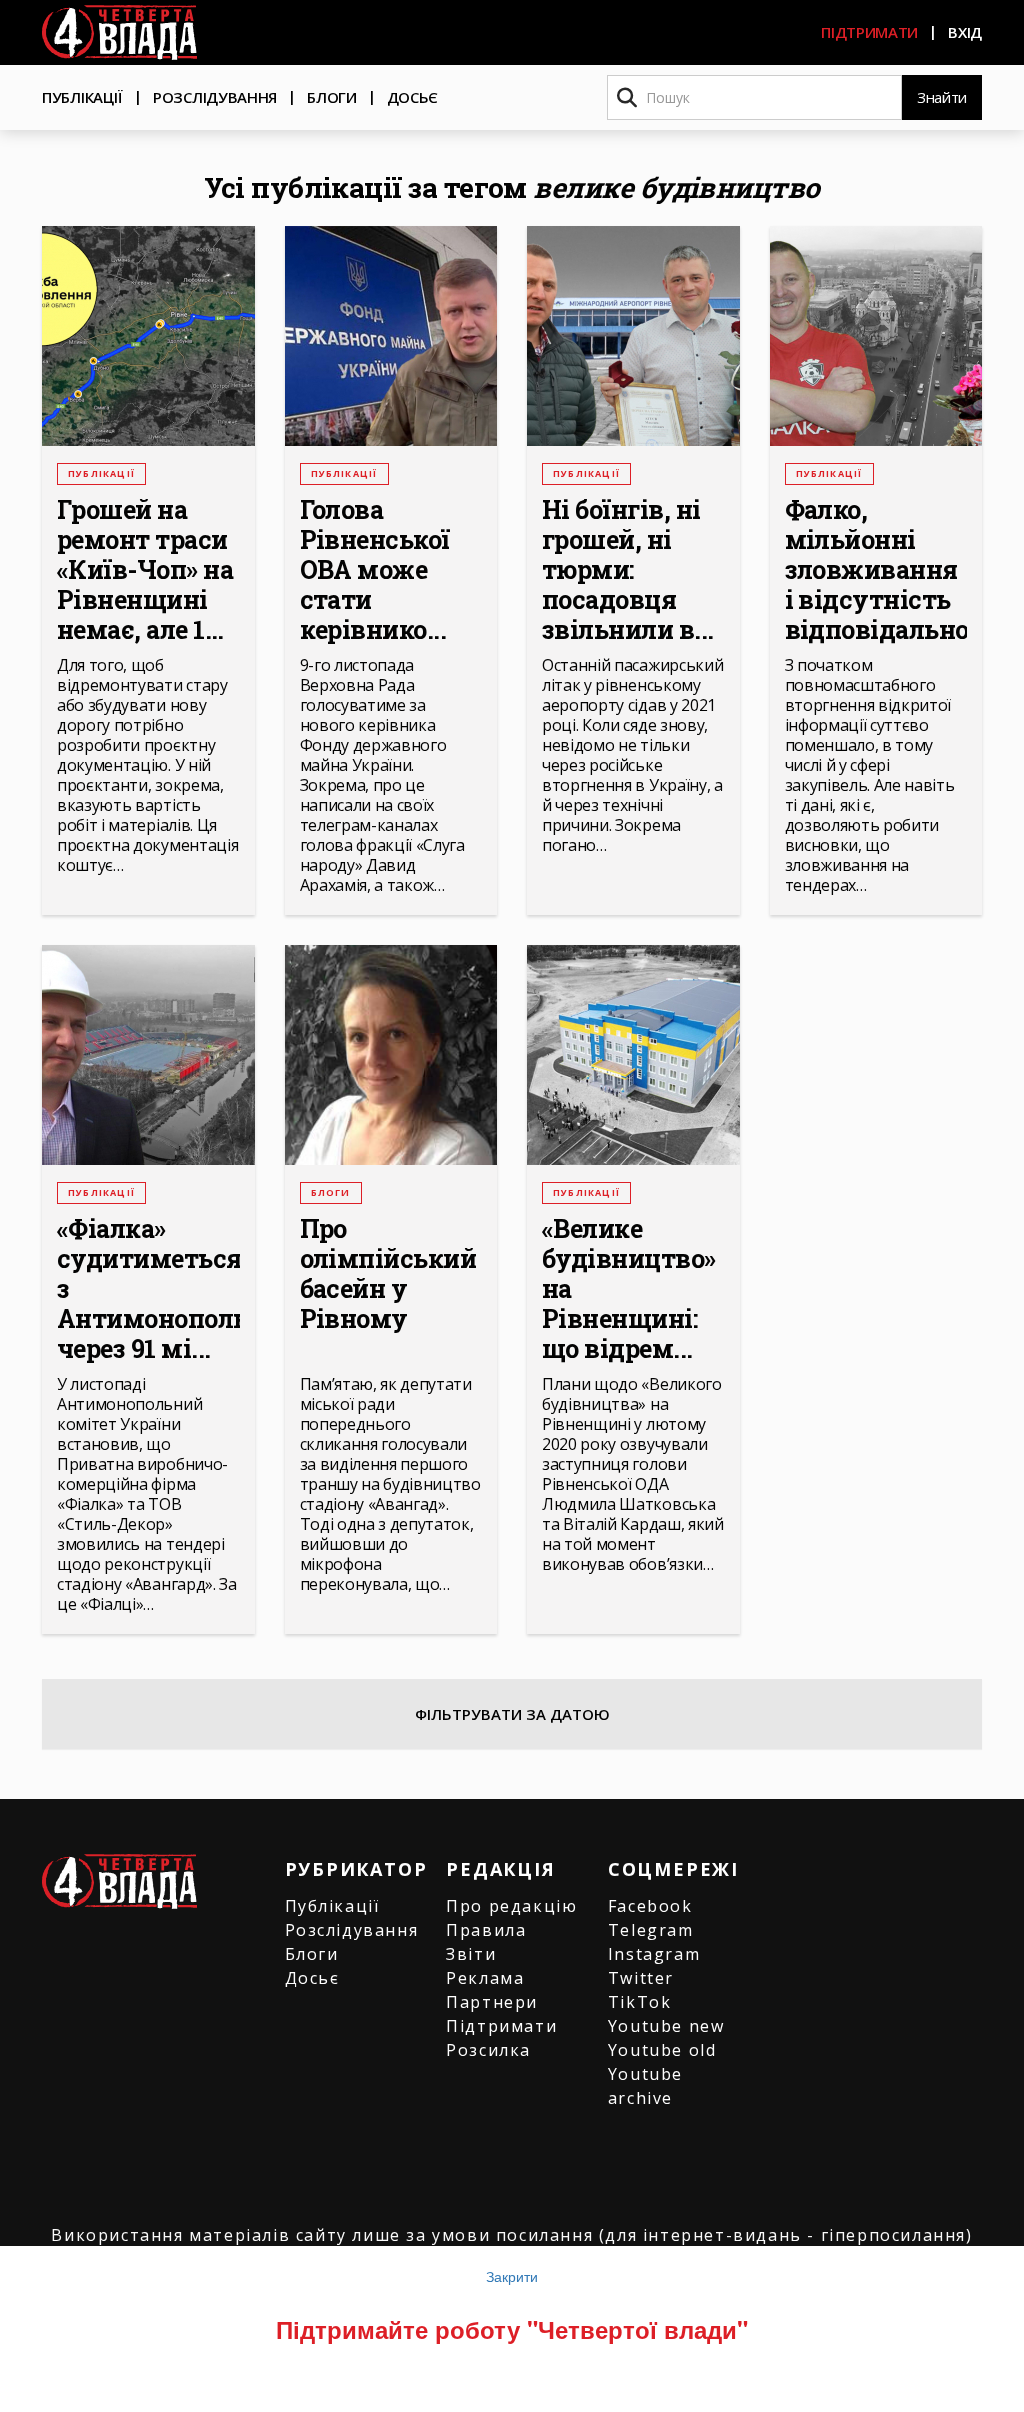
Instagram (654, 1954)
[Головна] (119, 32)
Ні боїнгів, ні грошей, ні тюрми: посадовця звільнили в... (627, 570)
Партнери (492, 2002)
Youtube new (666, 2026)
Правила (486, 1930)
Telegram (651, 1930)
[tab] (512, 1714)
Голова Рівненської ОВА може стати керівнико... (375, 570)
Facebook (650, 1906)
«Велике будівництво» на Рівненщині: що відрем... (629, 1289)
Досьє (413, 97)
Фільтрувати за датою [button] (512, 1714)
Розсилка (488, 2050)
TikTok (640, 2002)
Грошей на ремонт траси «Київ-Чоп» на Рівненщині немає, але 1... (145, 570)
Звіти (471, 1954)
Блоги (332, 97)
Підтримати (869, 32)
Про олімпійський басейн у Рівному (388, 1274)
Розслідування (215, 97)
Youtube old (662, 2050)
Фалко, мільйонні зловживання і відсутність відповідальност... (876, 570)
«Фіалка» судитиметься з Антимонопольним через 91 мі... (148, 1289)
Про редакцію (511, 1906)
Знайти (942, 97)
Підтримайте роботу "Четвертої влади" (512, 2329)
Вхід (965, 32)
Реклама (485, 1978)
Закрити (512, 2276)
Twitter (641, 1978)
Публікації (82, 97)
